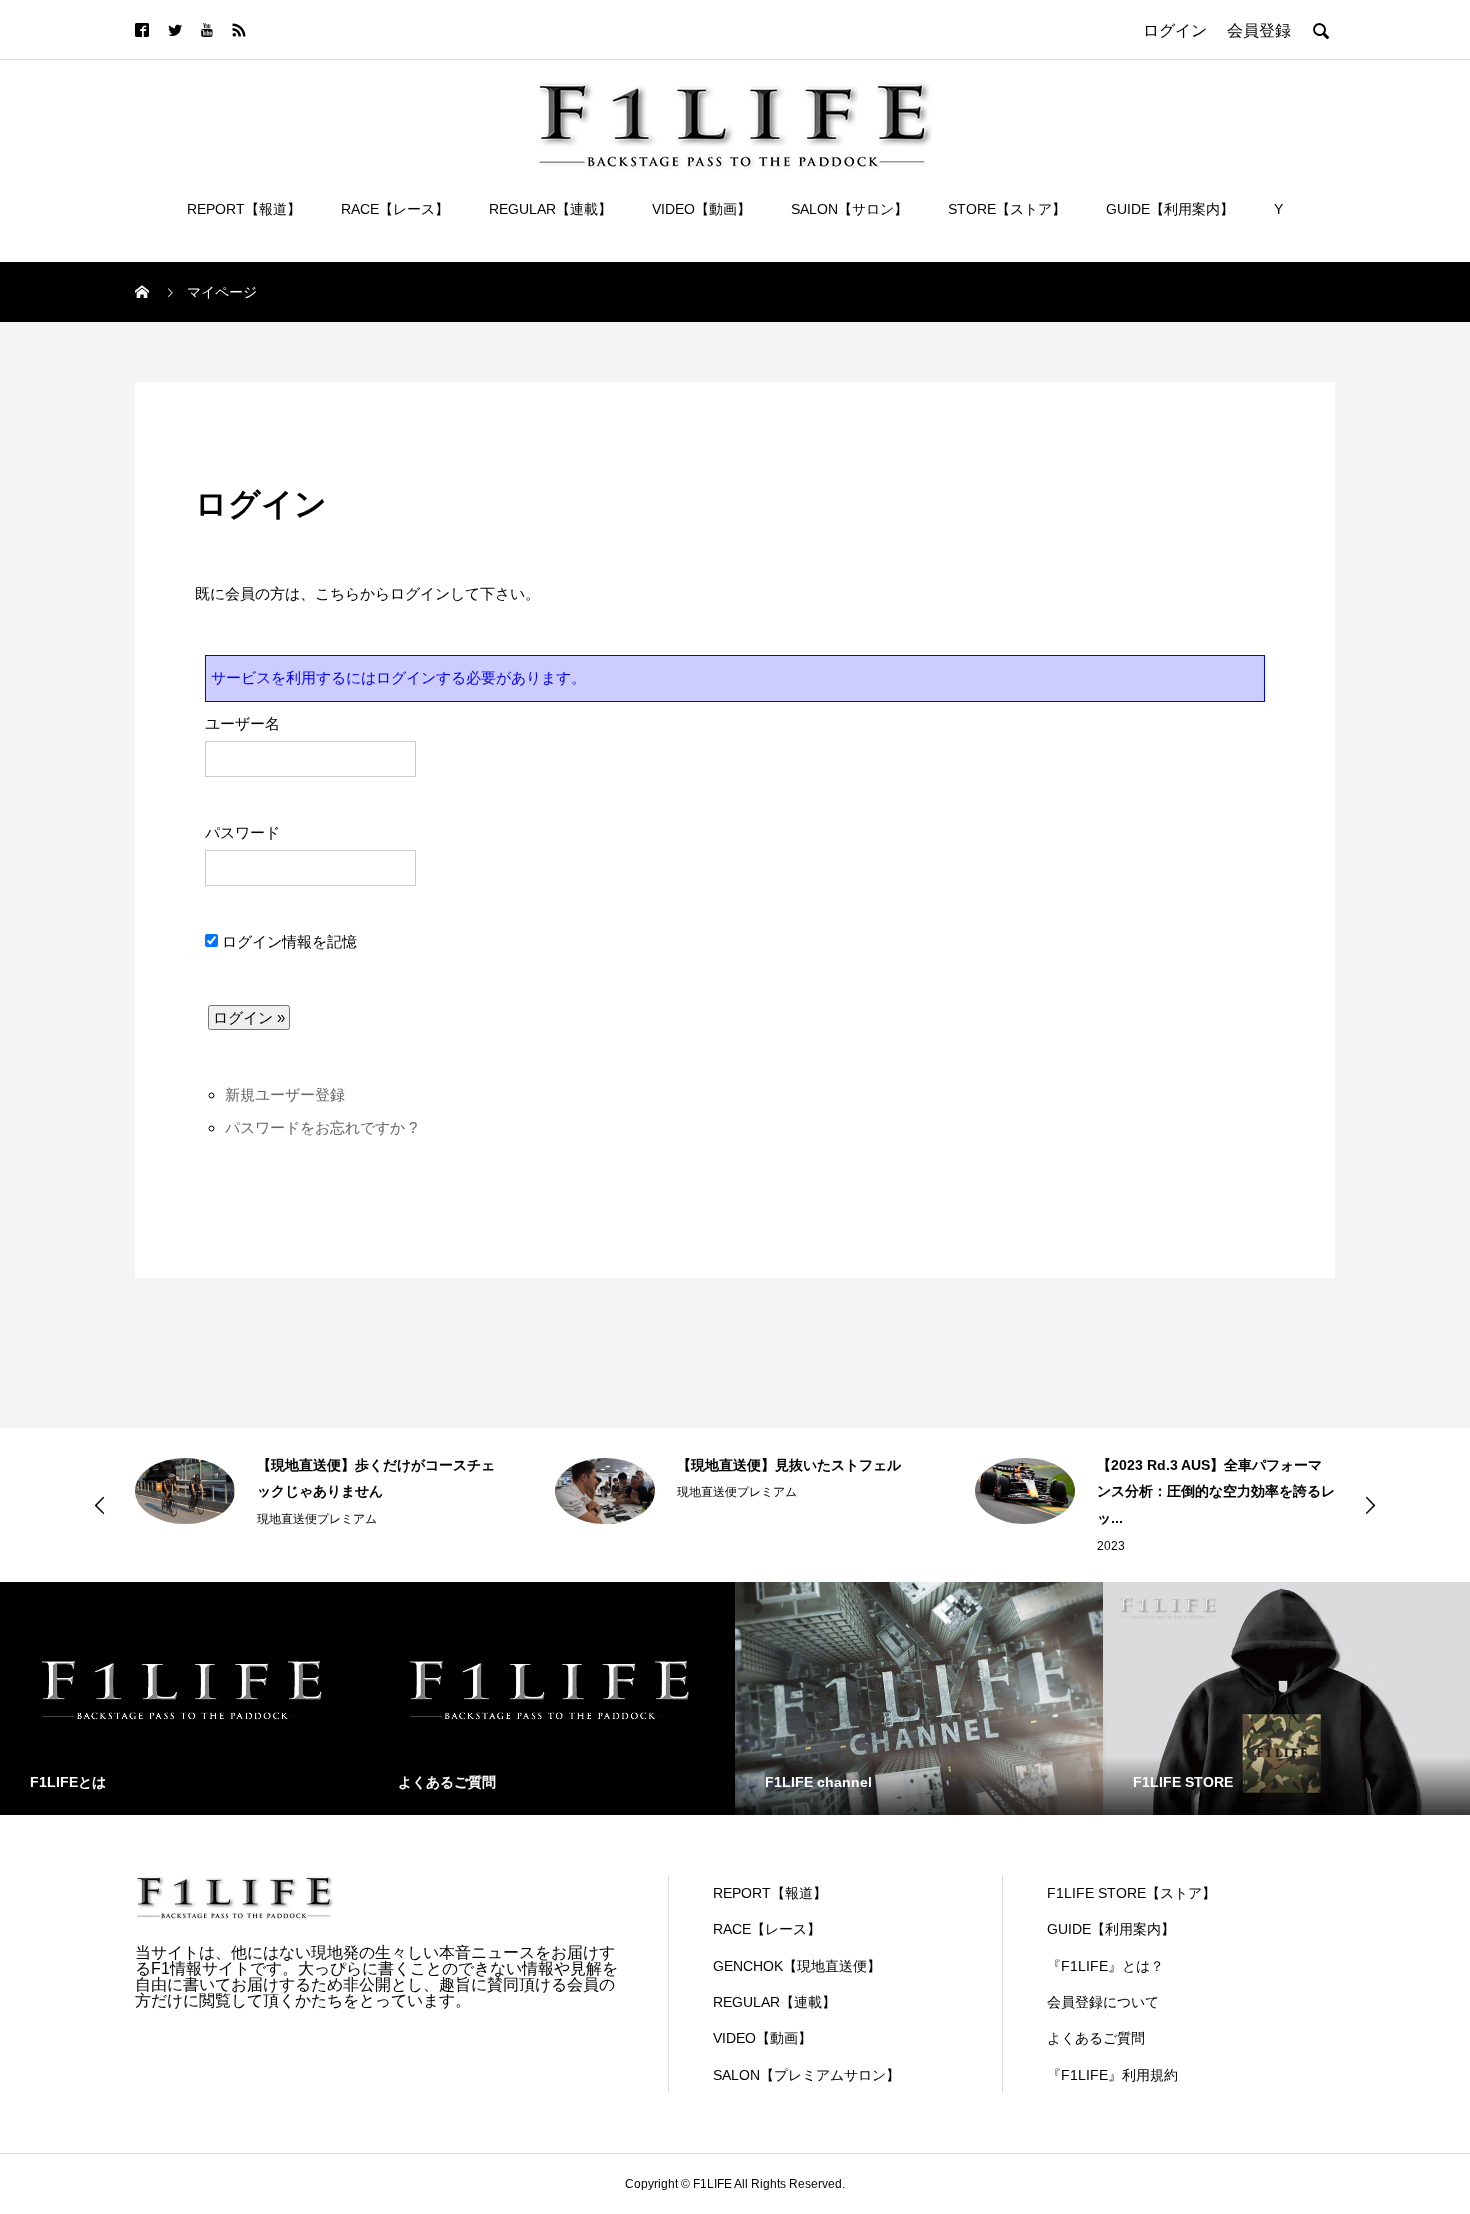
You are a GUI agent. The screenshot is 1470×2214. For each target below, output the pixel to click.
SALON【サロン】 (849, 209)
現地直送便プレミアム (317, 1519)
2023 (1111, 1546)
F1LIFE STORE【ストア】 (1131, 1893)
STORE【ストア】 (1007, 209)
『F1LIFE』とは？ (1105, 1966)
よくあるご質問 (1096, 2038)
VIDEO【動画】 (701, 209)
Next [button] (1370, 1505)
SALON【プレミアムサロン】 (806, 2075)
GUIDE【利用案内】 (1170, 209)
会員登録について (1103, 2002)
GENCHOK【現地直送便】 (797, 1966)
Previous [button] (100, 1505)
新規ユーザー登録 (285, 1094)
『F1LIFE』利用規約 (1112, 2075)
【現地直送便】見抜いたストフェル (789, 1465)
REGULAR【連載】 (550, 209)
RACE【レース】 (395, 209)
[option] (315, 1491)
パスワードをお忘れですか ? (321, 1127)
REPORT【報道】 (244, 209)
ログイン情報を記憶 (287, 941)
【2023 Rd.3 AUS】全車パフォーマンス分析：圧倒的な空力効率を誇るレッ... (1216, 1491)
